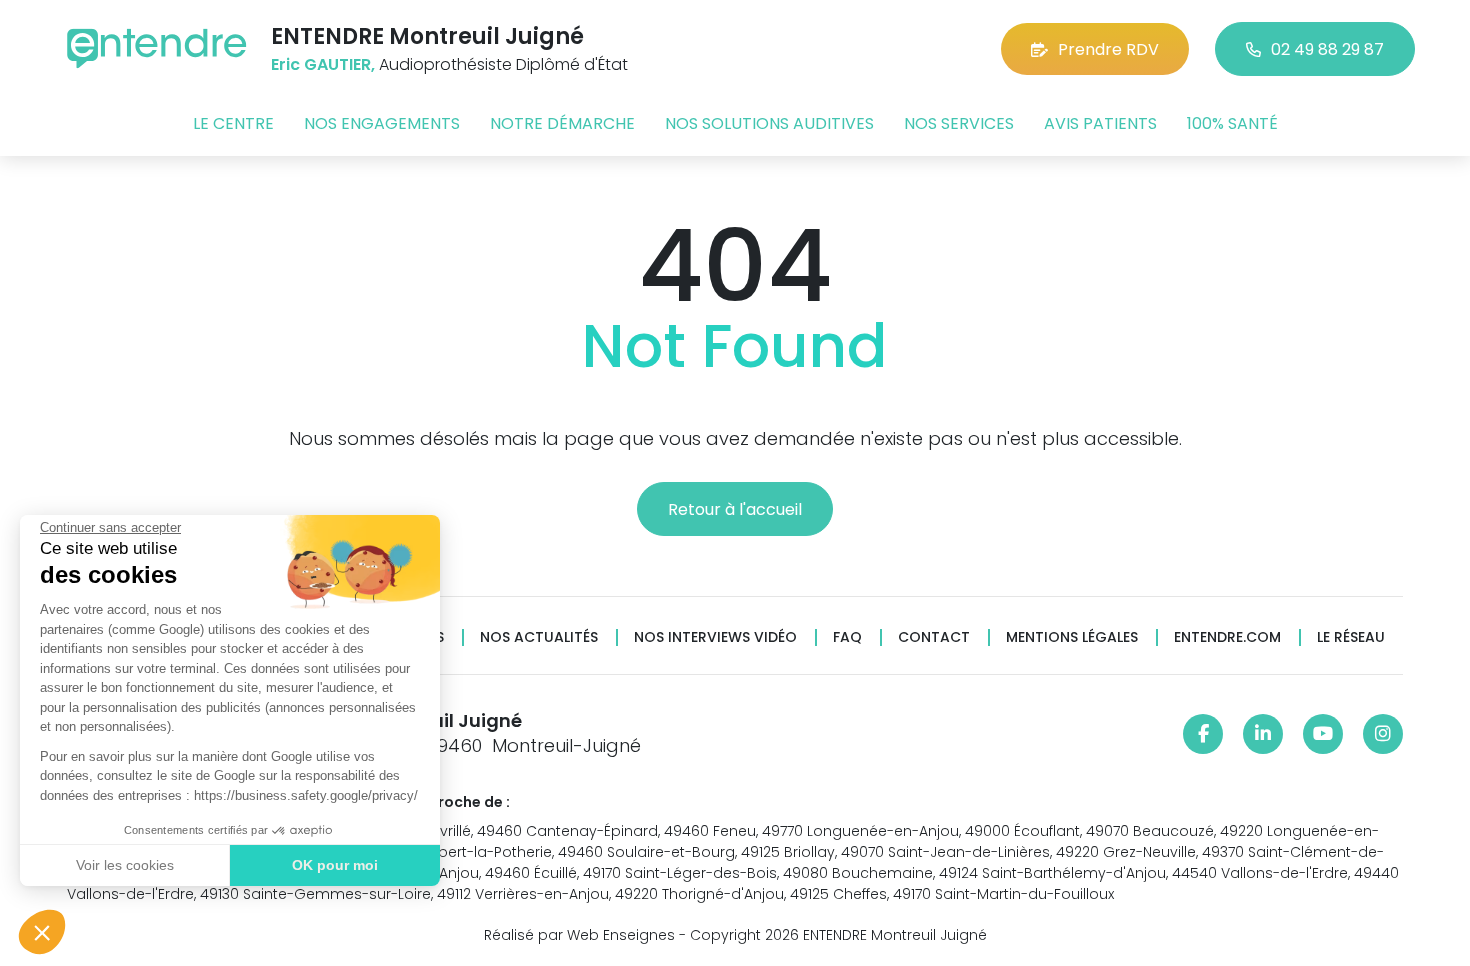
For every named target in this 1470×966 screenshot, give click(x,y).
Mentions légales (1072, 637)
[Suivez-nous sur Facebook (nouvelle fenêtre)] (1203, 734)
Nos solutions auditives (769, 123)
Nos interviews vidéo (715, 637)
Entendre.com (1227, 637)
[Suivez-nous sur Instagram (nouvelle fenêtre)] (1383, 734)
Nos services (959, 123)
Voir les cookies (125, 865)
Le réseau (1351, 637)
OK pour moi (335, 865)
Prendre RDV (1108, 49)
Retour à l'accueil (735, 509)
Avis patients (1100, 123)
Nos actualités (539, 637)
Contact (934, 637)
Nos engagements (382, 123)
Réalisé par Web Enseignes (579, 935)
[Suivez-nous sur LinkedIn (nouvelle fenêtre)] (1263, 734)
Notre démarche (562, 123)
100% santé (1232, 123)
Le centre (233, 123)
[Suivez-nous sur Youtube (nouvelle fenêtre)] (1323, 734)
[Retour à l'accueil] (157, 48)
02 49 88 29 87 (1327, 49)
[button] (42, 932)
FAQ (847, 637)
